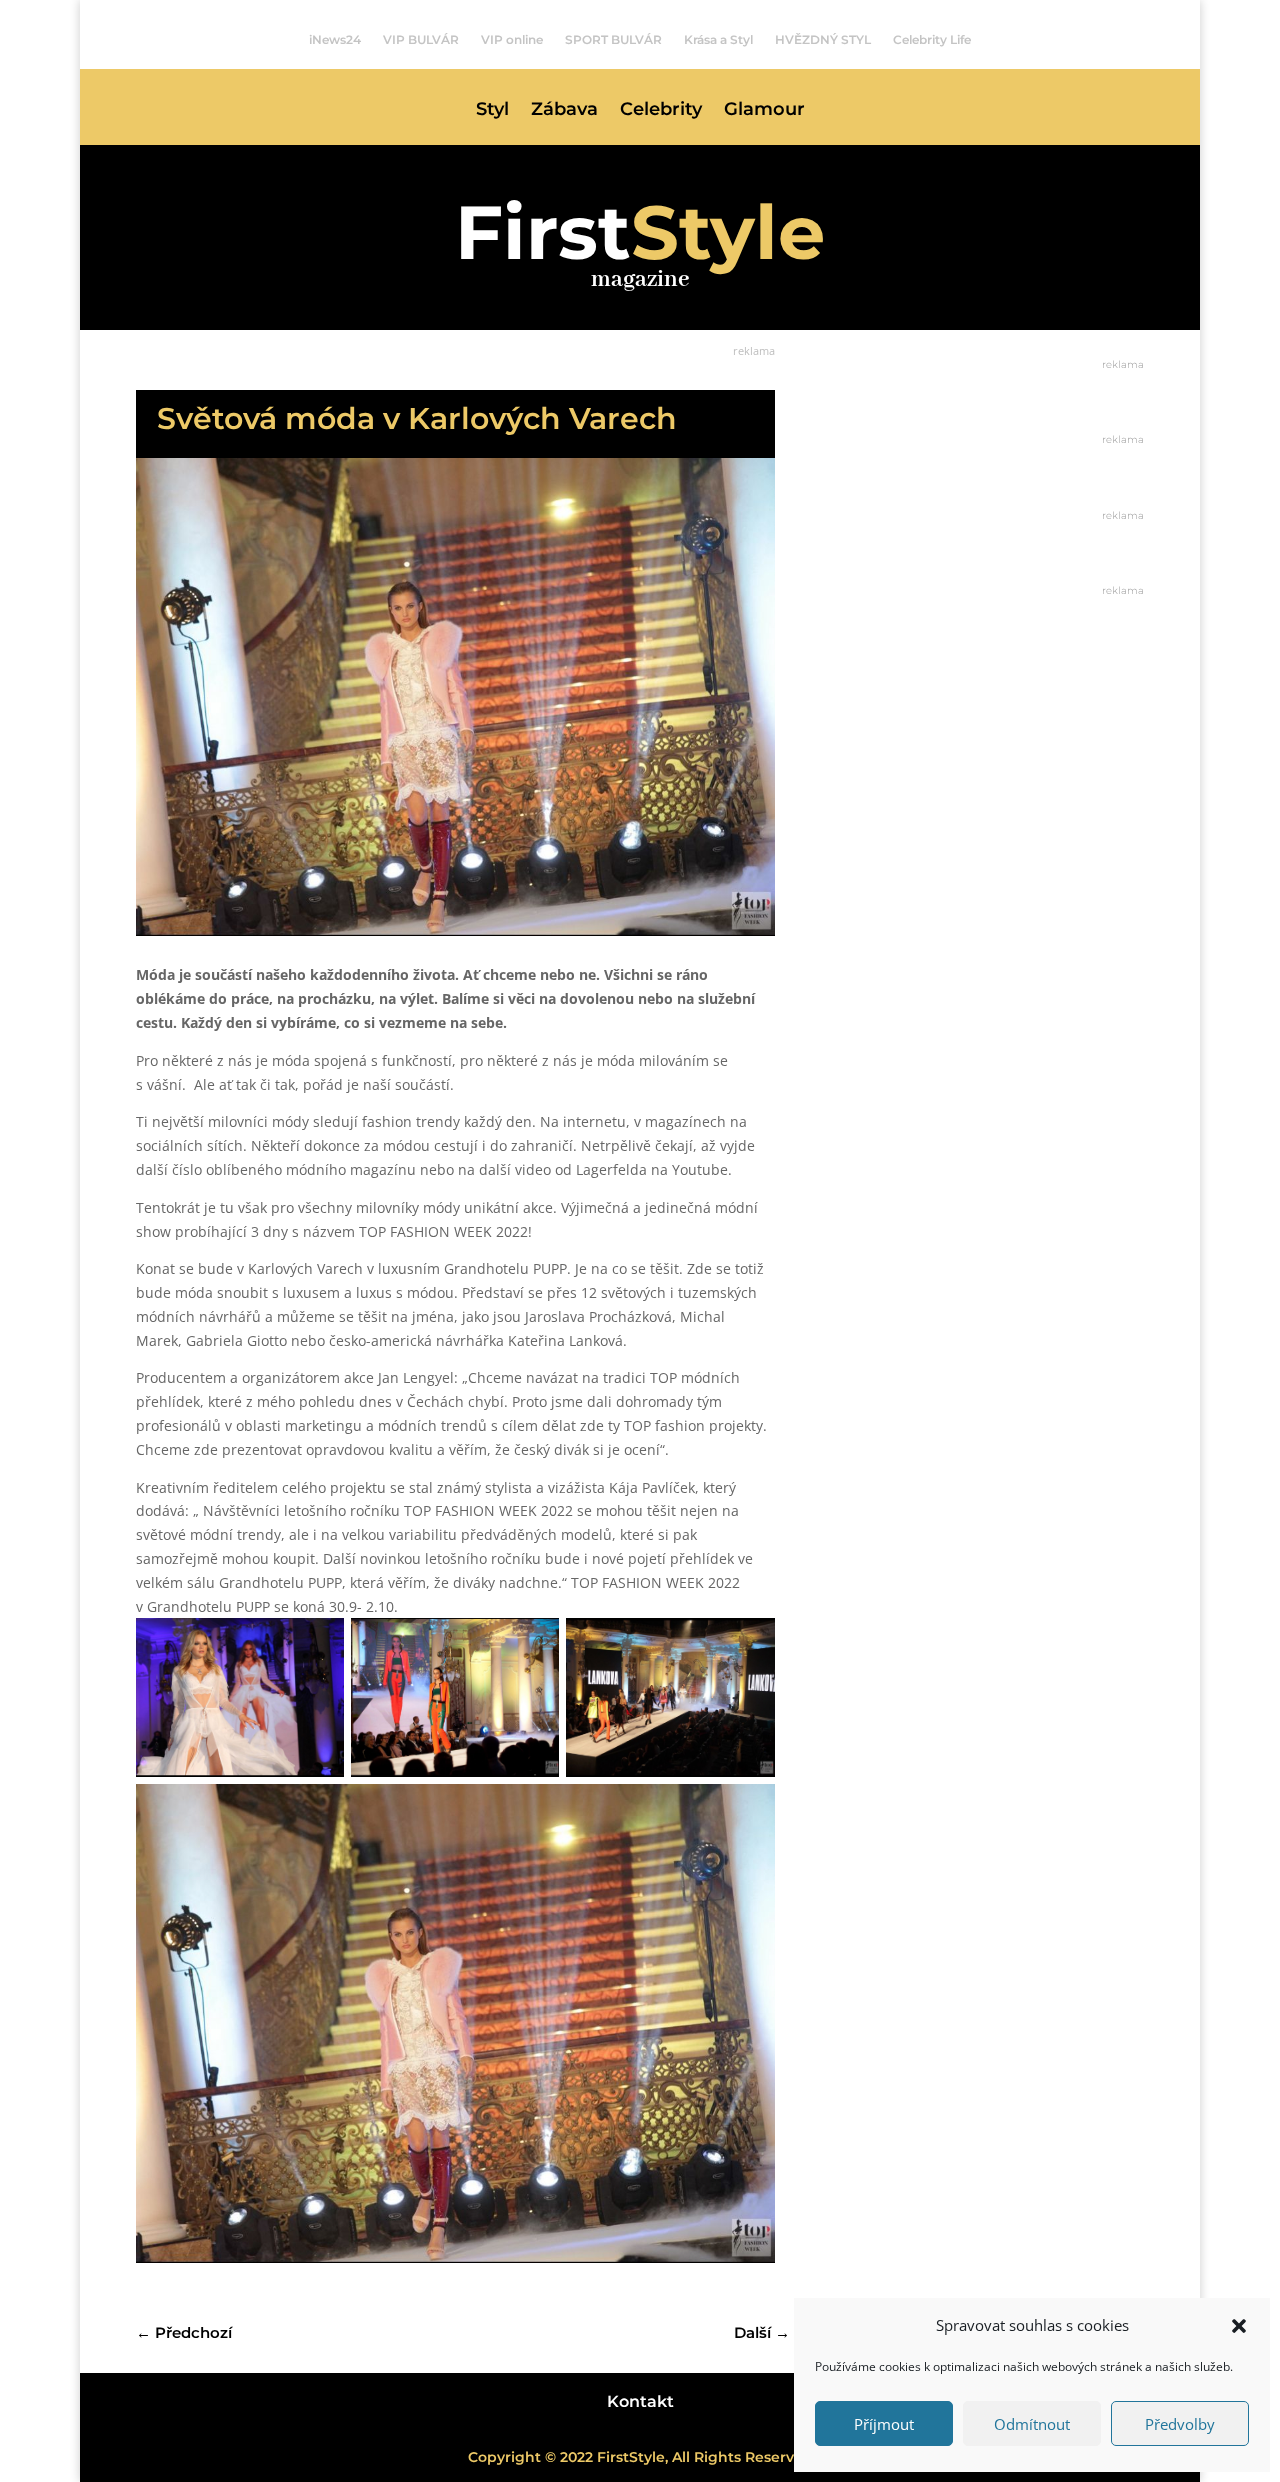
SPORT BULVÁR (613, 40)
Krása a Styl (718, 40)
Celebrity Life (932, 40)
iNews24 (335, 40)
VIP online (512, 40)
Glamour (764, 111)
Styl (492, 111)
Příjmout (884, 2424)
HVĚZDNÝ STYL (823, 40)
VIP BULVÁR (421, 40)
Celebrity (661, 111)
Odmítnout (1032, 2424)
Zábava (564, 111)
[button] (1239, 2326)
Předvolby (1180, 2424)
